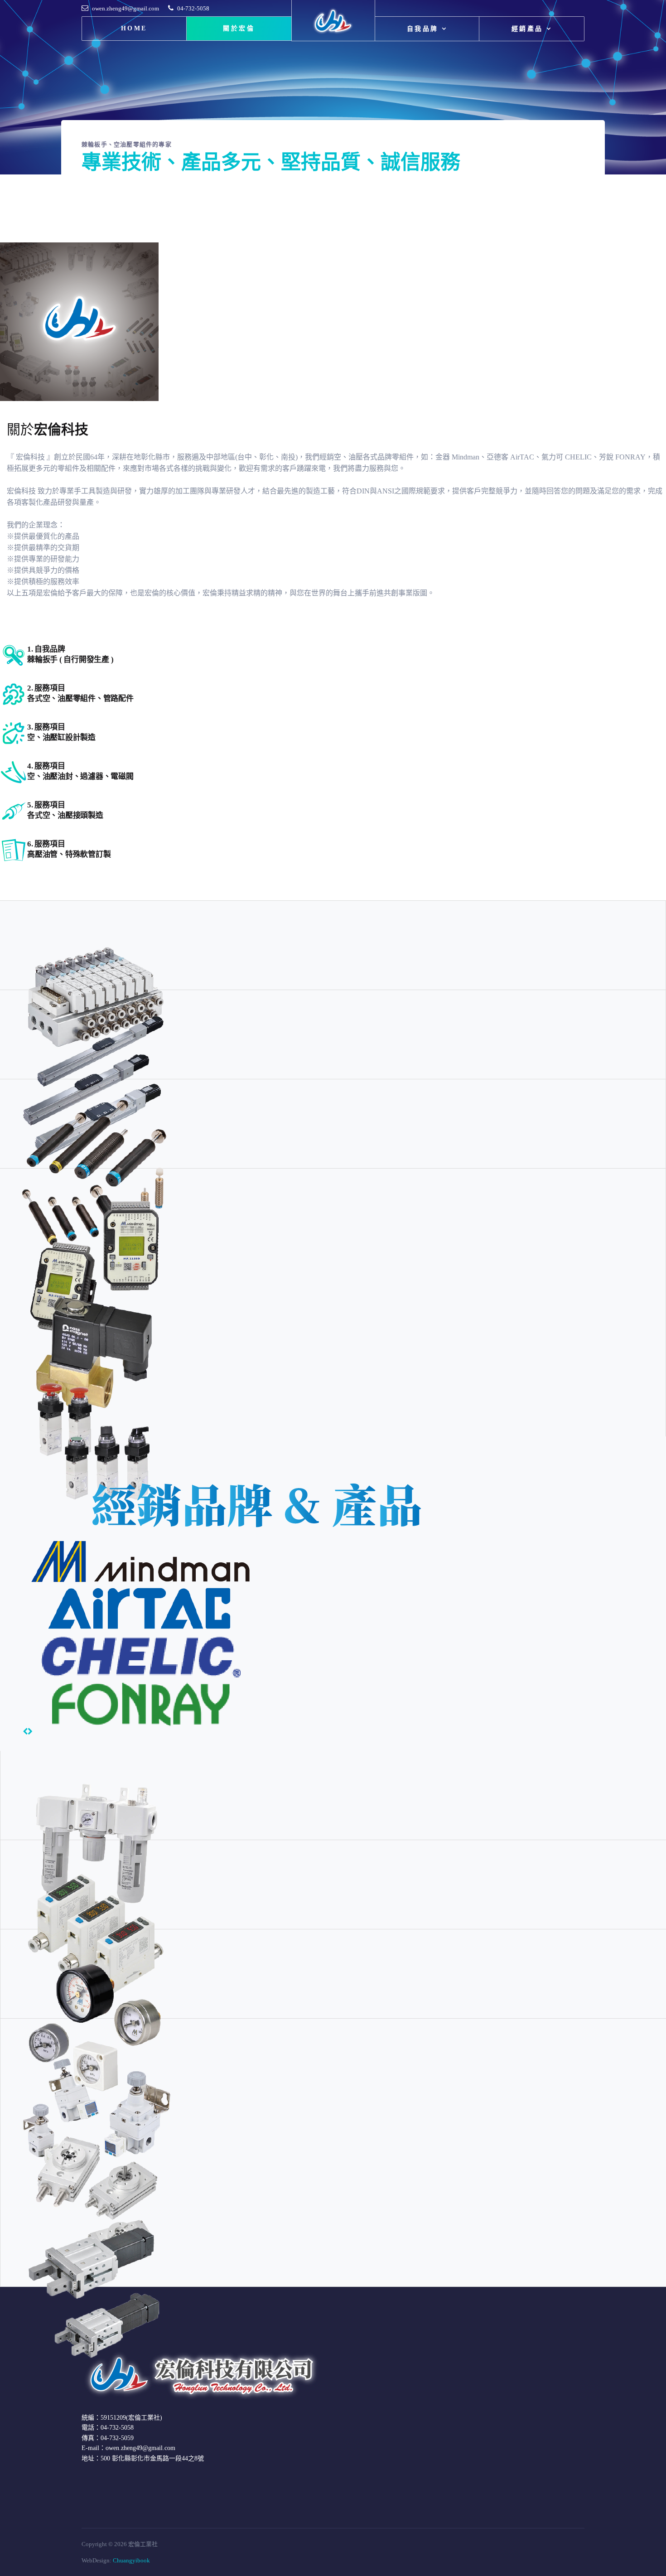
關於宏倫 (239, 28)
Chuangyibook (131, 2560)
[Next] (30, 1732)
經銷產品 (527, 29)
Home (134, 28)
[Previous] (25, 1732)
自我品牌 (423, 29)
